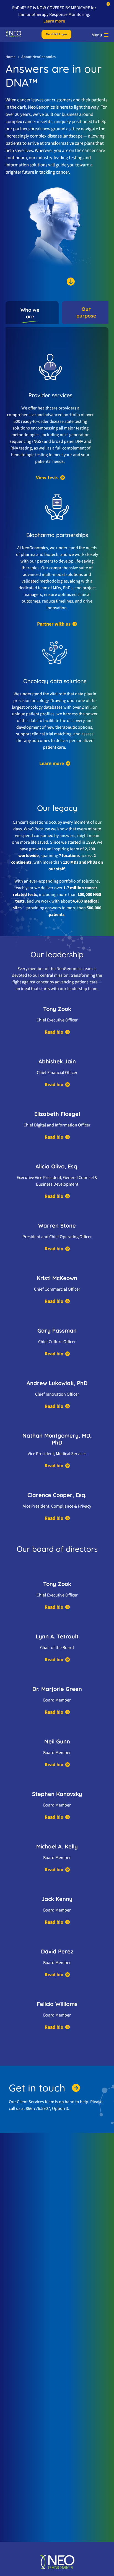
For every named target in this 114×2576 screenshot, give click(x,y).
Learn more (54, 21)
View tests (47, 478)
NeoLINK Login (56, 34)
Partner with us (54, 624)
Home (11, 57)
